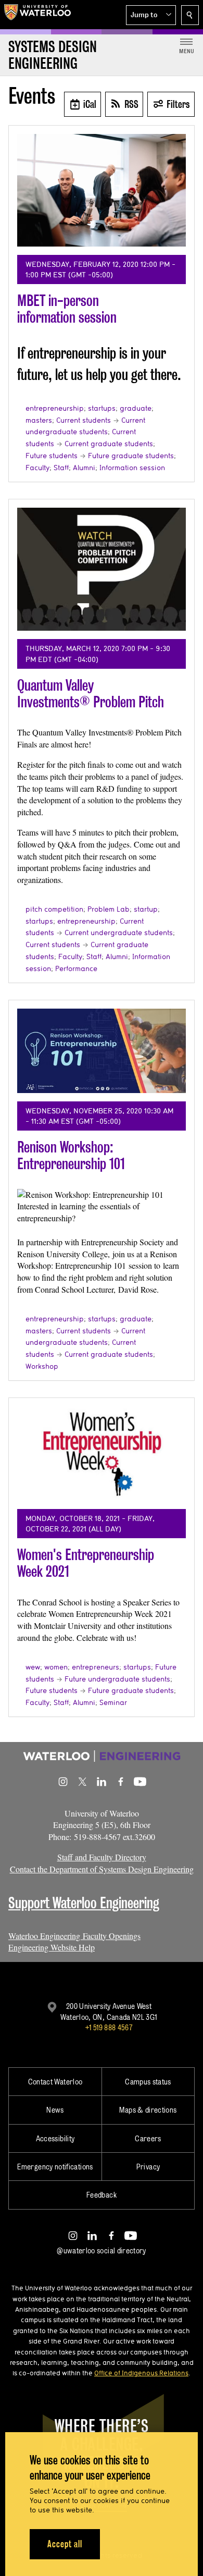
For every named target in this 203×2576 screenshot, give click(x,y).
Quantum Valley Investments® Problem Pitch (91, 694)
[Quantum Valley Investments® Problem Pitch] (102, 569)
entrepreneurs (96, 1667)
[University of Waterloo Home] (37, 15)
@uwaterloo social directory (102, 2250)
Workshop (42, 1366)
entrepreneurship (55, 408)
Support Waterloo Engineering (84, 1903)
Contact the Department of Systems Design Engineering (102, 1869)
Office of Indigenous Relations (141, 2373)
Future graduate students (131, 456)
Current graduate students (109, 444)
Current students (84, 420)
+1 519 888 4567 (109, 2027)
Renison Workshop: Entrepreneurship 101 (71, 1155)
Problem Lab (109, 909)
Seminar (113, 1702)
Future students (52, 456)
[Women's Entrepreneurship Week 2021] (102, 1453)
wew (33, 1667)
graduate (136, 408)
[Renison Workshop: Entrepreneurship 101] (102, 1051)
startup (146, 909)
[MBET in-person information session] (102, 190)
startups (102, 408)
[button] (151, 15)
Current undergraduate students (119, 933)
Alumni (84, 468)
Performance (76, 968)
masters (39, 420)
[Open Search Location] (190, 15)
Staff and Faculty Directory (102, 1857)
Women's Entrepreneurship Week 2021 (86, 1563)
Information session (132, 468)
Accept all (65, 2544)
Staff (61, 468)
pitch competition (54, 909)
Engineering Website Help (52, 1947)
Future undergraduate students (117, 1679)
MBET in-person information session (67, 309)
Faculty (37, 468)
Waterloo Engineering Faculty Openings (74, 1936)
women (56, 1667)
